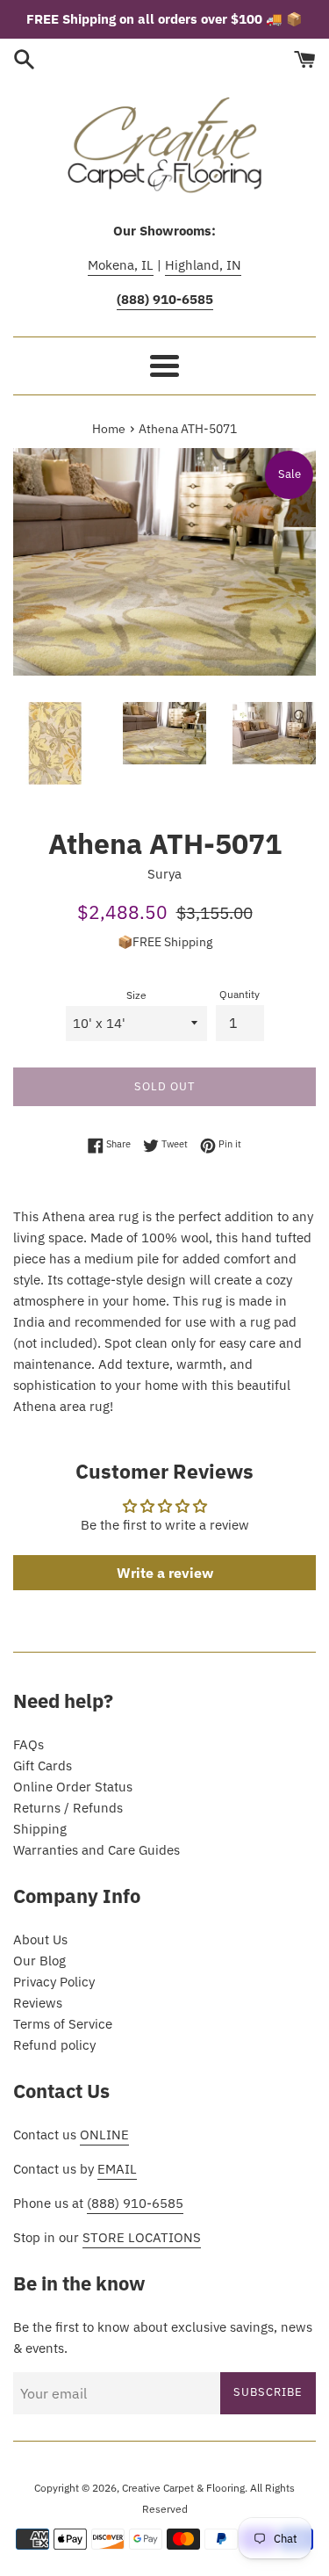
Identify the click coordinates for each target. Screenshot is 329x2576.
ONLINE (104, 2135)
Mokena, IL (121, 265)
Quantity (240, 994)
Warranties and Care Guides (97, 1850)
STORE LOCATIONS (142, 2237)
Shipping (40, 1829)
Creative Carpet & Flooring (183, 2488)
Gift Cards (43, 1766)
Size (136, 995)
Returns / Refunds (68, 1808)
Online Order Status (73, 1787)
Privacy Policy (54, 1982)
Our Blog (39, 1961)
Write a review (165, 1573)
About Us (40, 1939)
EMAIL (117, 2169)
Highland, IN (203, 265)
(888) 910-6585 (135, 2203)
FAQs (29, 1744)
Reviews (38, 2003)
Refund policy (54, 2045)
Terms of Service (63, 2024)
